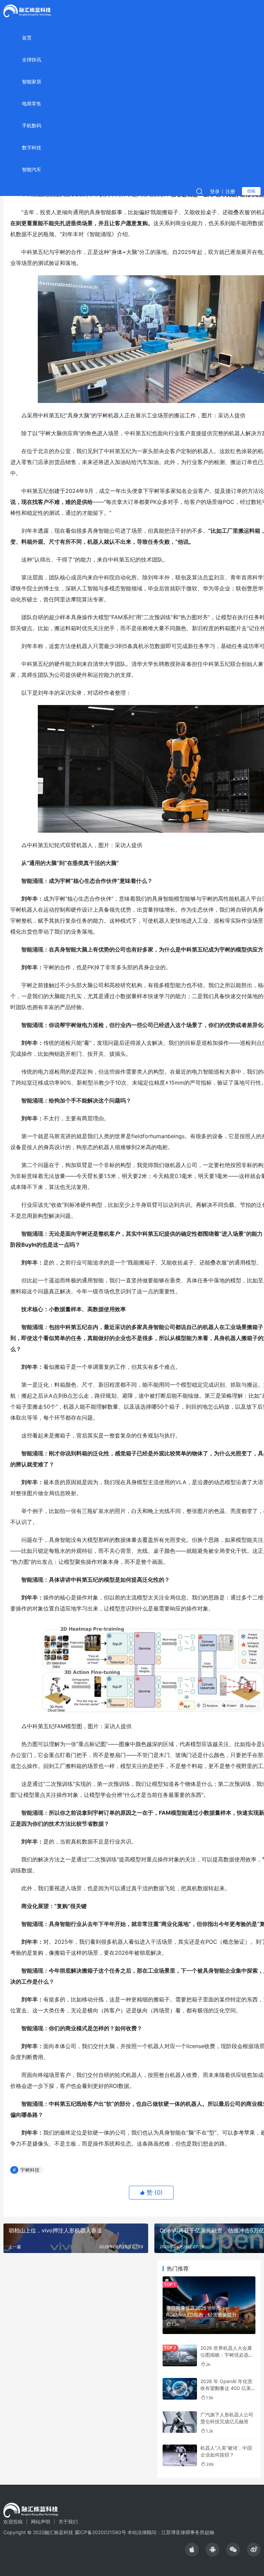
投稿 (251, 191)
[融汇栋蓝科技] (27, 10)
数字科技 (32, 147)
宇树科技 (30, 2170)
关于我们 (68, 2522)
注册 (230, 191)
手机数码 (32, 125)
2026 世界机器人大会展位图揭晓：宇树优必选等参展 (227, 2355)
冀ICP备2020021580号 (100, 2532)
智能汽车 (32, 169)
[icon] (192, 2550)
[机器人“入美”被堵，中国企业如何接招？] (180, 2455)
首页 (27, 38)
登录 (215, 191)
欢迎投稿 (13, 2522)
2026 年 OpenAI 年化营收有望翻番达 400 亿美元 (226, 2388)
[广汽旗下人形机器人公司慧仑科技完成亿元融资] (180, 2422)
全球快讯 (32, 60)
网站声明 (41, 2522)
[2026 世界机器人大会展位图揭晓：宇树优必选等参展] (180, 2355)
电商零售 (32, 103)
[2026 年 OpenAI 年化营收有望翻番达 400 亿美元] (180, 2389)
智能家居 (32, 82)
